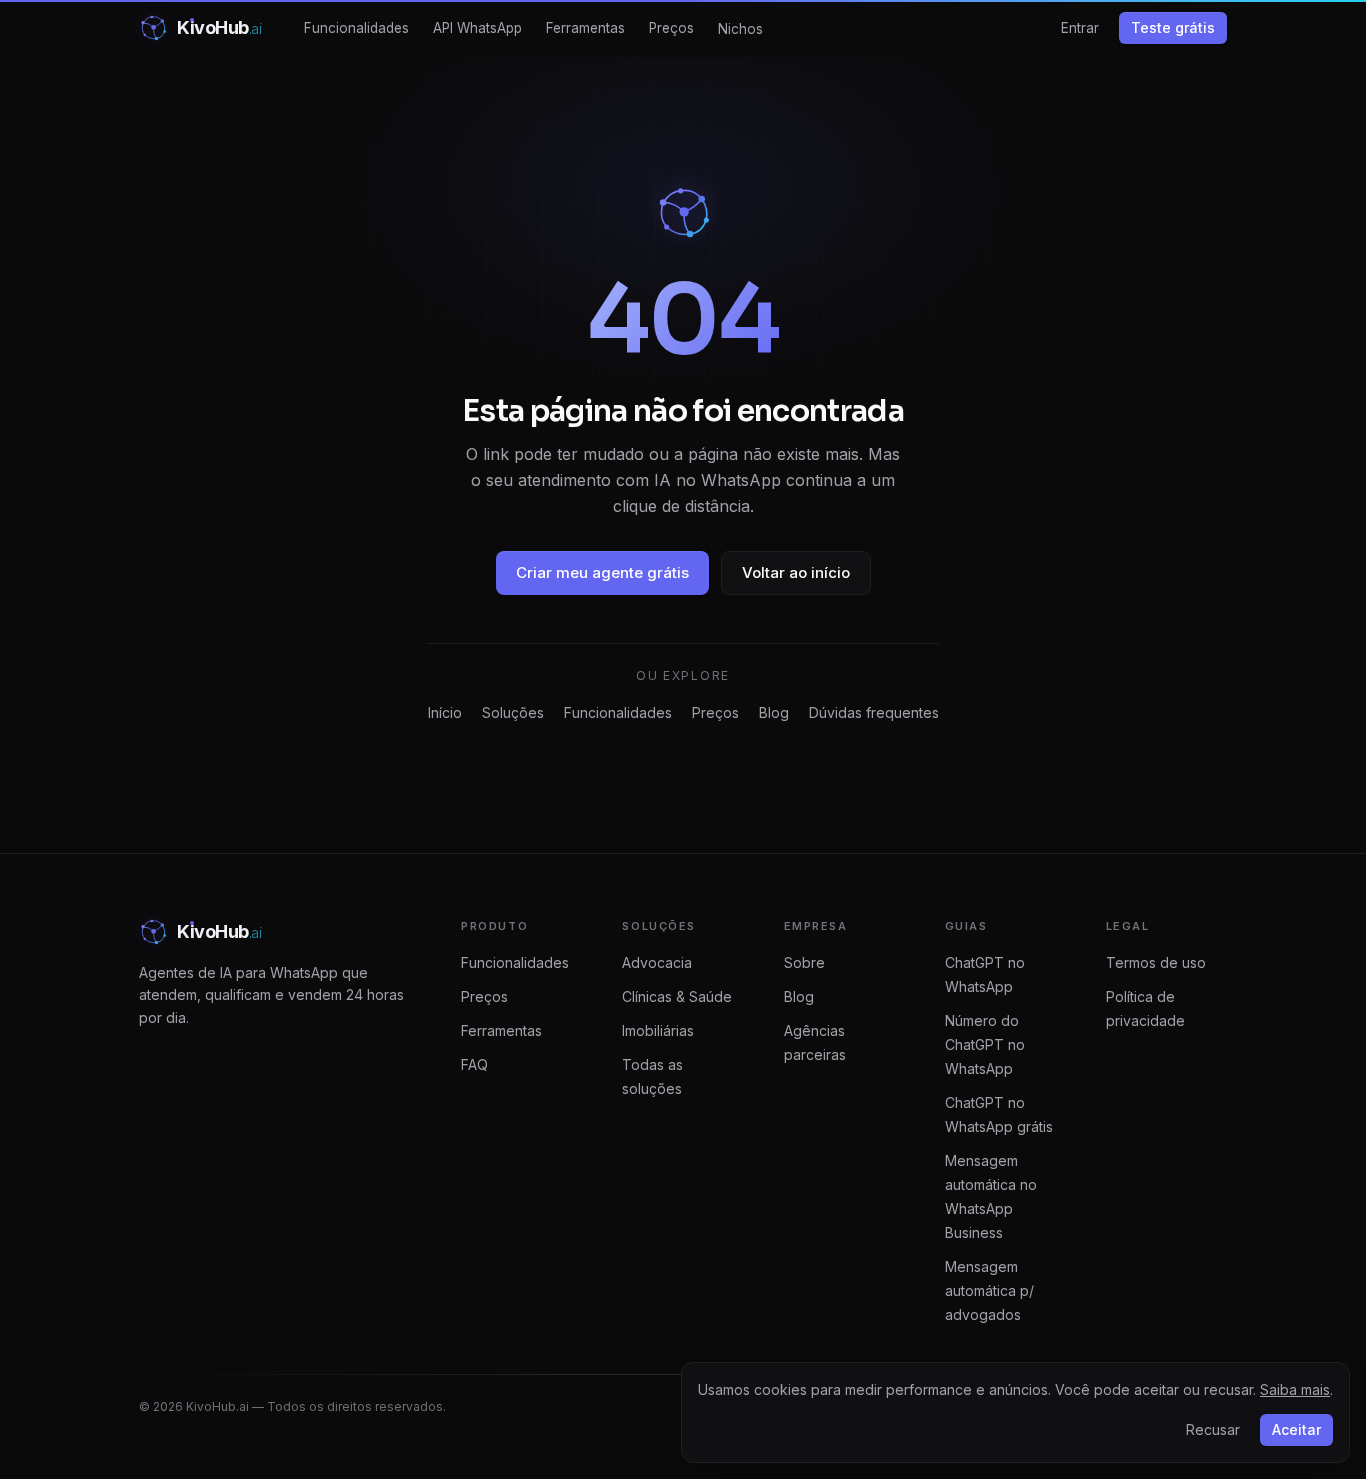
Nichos (740, 29)
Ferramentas (585, 28)
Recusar (1213, 1429)
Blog (774, 712)
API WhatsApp (477, 28)
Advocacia (657, 962)
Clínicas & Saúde (677, 996)
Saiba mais (1295, 1389)
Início (445, 712)
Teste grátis (1173, 27)
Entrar (1080, 28)
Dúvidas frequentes (874, 712)
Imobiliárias (658, 1030)
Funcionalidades (356, 28)
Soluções (513, 712)
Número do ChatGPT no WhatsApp (985, 1044)
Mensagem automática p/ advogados (989, 1290)
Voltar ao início (796, 572)
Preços (671, 28)
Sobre (804, 962)
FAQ (474, 1064)
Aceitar (1296, 1429)
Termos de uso (1156, 962)
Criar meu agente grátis (602, 572)
